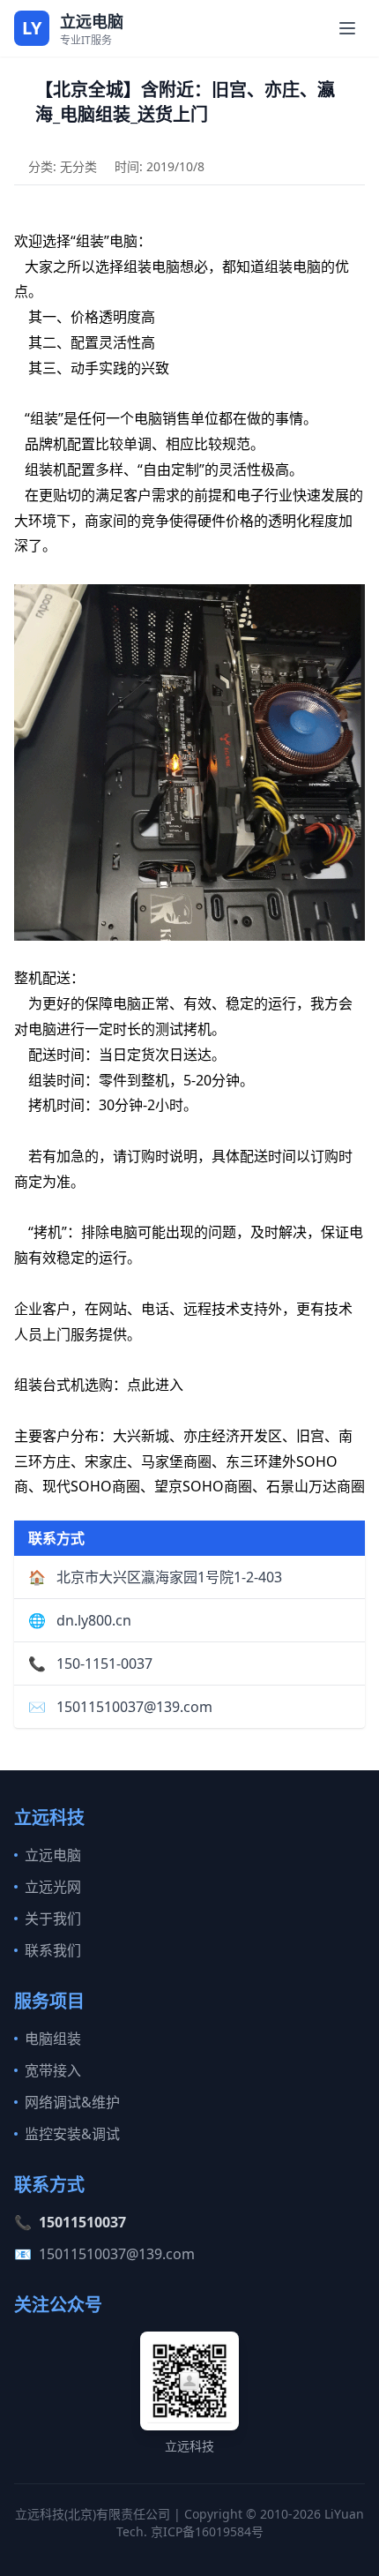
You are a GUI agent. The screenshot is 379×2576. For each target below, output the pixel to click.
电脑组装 (53, 2039)
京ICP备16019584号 (207, 2531)
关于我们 (53, 1919)
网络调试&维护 (72, 2102)
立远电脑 (53, 1855)
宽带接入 (53, 2070)
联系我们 (53, 1950)
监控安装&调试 (72, 2134)
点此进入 (155, 1385)
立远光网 (53, 1887)
